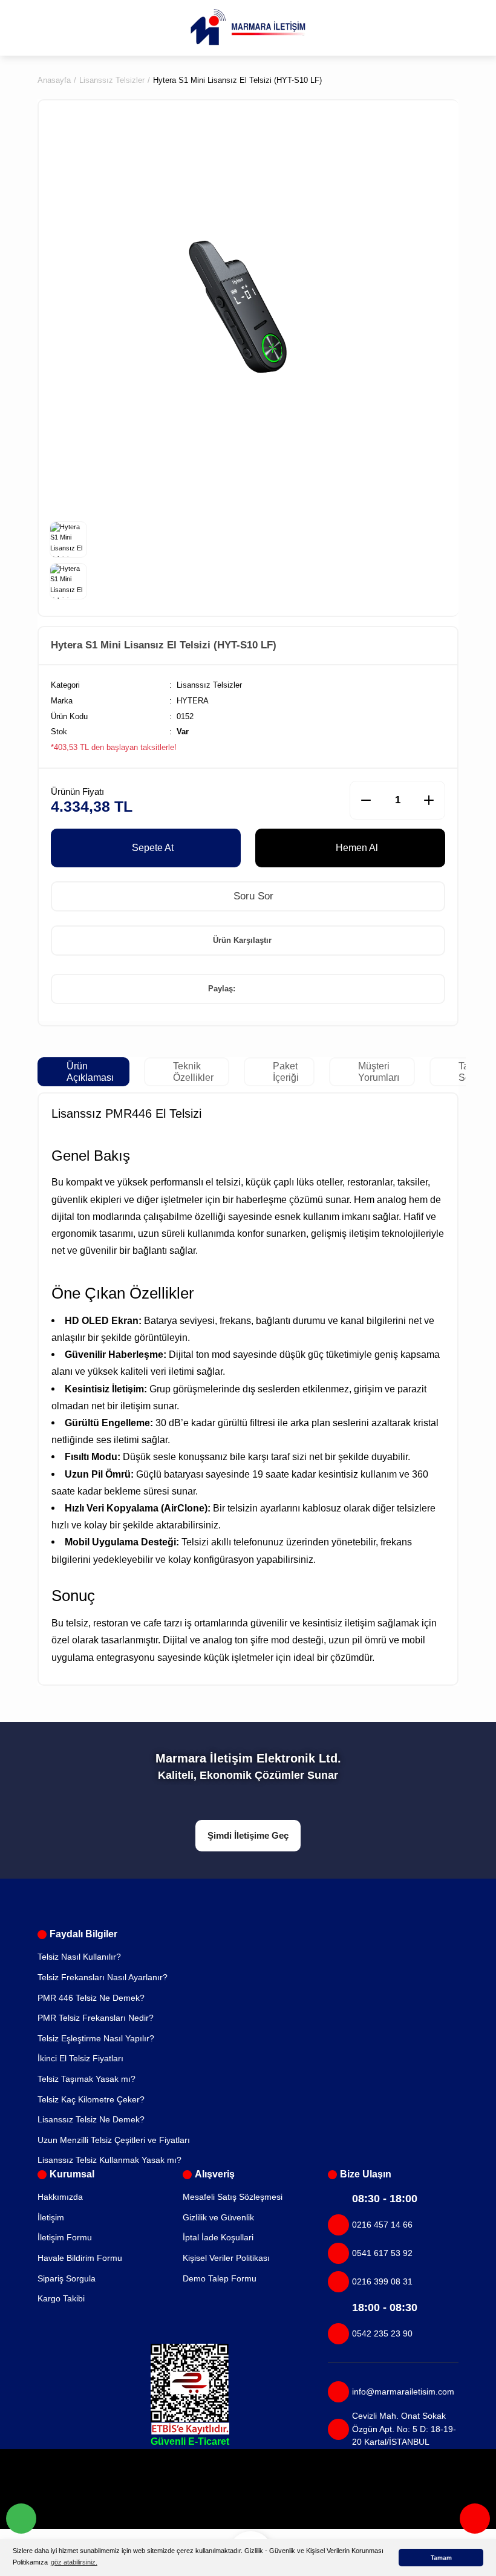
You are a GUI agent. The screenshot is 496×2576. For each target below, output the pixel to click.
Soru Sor (252, 896)
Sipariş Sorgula (67, 2278)
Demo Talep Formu (220, 2278)
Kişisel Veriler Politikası (226, 2258)
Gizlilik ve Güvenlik (218, 2217)
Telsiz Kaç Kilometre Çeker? (91, 2099)
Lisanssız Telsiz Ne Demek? (91, 2119)
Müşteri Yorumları (379, 1071)
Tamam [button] (441, 2558)
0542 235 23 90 (382, 2333)
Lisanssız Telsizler (209, 685)
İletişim (51, 2217)
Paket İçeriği (286, 1071)
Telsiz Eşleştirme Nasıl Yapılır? (96, 2038)
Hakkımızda (60, 2197)
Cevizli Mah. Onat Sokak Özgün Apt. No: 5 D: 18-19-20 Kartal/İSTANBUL (404, 2429)
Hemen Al (357, 847)
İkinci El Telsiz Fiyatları (80, 2058)
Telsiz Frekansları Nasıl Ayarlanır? (103, 1977)
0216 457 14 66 (382, 2225)
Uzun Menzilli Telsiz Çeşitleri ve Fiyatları (114, 2140)
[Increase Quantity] (429, 800)
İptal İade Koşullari (218, 2237)
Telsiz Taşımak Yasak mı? (86, 2079)
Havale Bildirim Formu (80, 2258)
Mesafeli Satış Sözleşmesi (233, 2197)
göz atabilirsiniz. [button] (74, 2562)
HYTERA (193, 701)
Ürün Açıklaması (90, 1071)
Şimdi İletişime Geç (248, 1835)
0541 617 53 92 (382, 2253)
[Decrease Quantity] (366, 800)
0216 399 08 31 (382, 2281)
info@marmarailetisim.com (403, 2392)
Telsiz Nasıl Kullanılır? (79, 1957)
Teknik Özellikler (193, 1071)
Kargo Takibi (61, 2298)
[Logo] (248, 27)
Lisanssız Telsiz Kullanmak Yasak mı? (109, 2160)
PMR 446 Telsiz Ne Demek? (91, 1998)
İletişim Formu (65, 2237)
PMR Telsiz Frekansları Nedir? (96, 2018)
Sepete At (153, 847)
